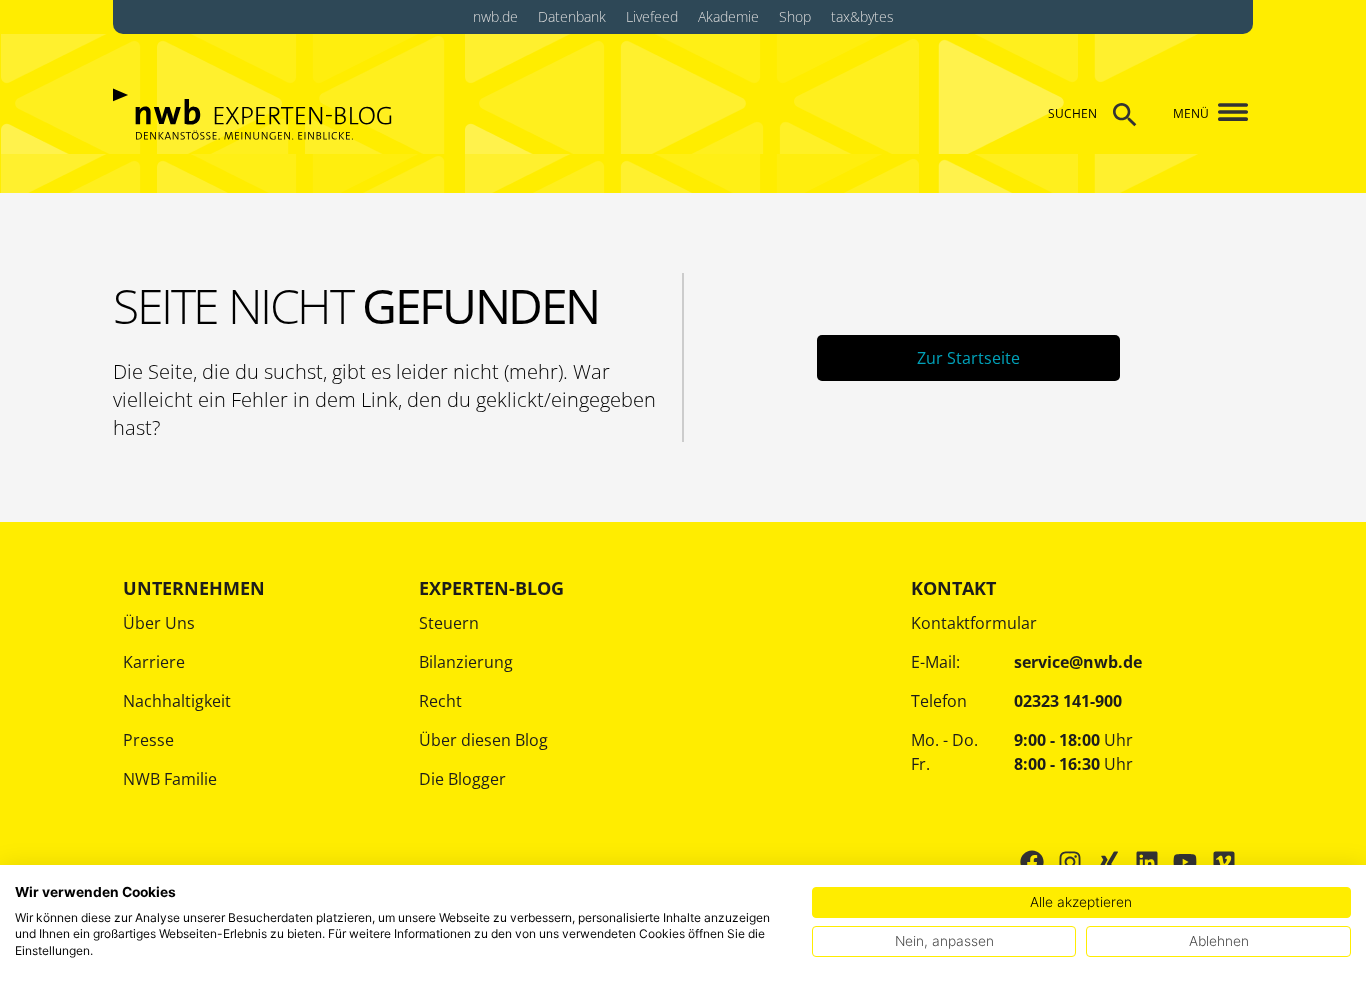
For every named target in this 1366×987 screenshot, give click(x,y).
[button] (1225, 113)
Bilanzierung (466, 662)
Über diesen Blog (483, 740)
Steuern (449, 623)
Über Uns (159, 623)
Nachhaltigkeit (177, 701)
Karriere (154, 662)
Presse (148, 740)
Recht (440, 701)
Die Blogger (462, 779)
